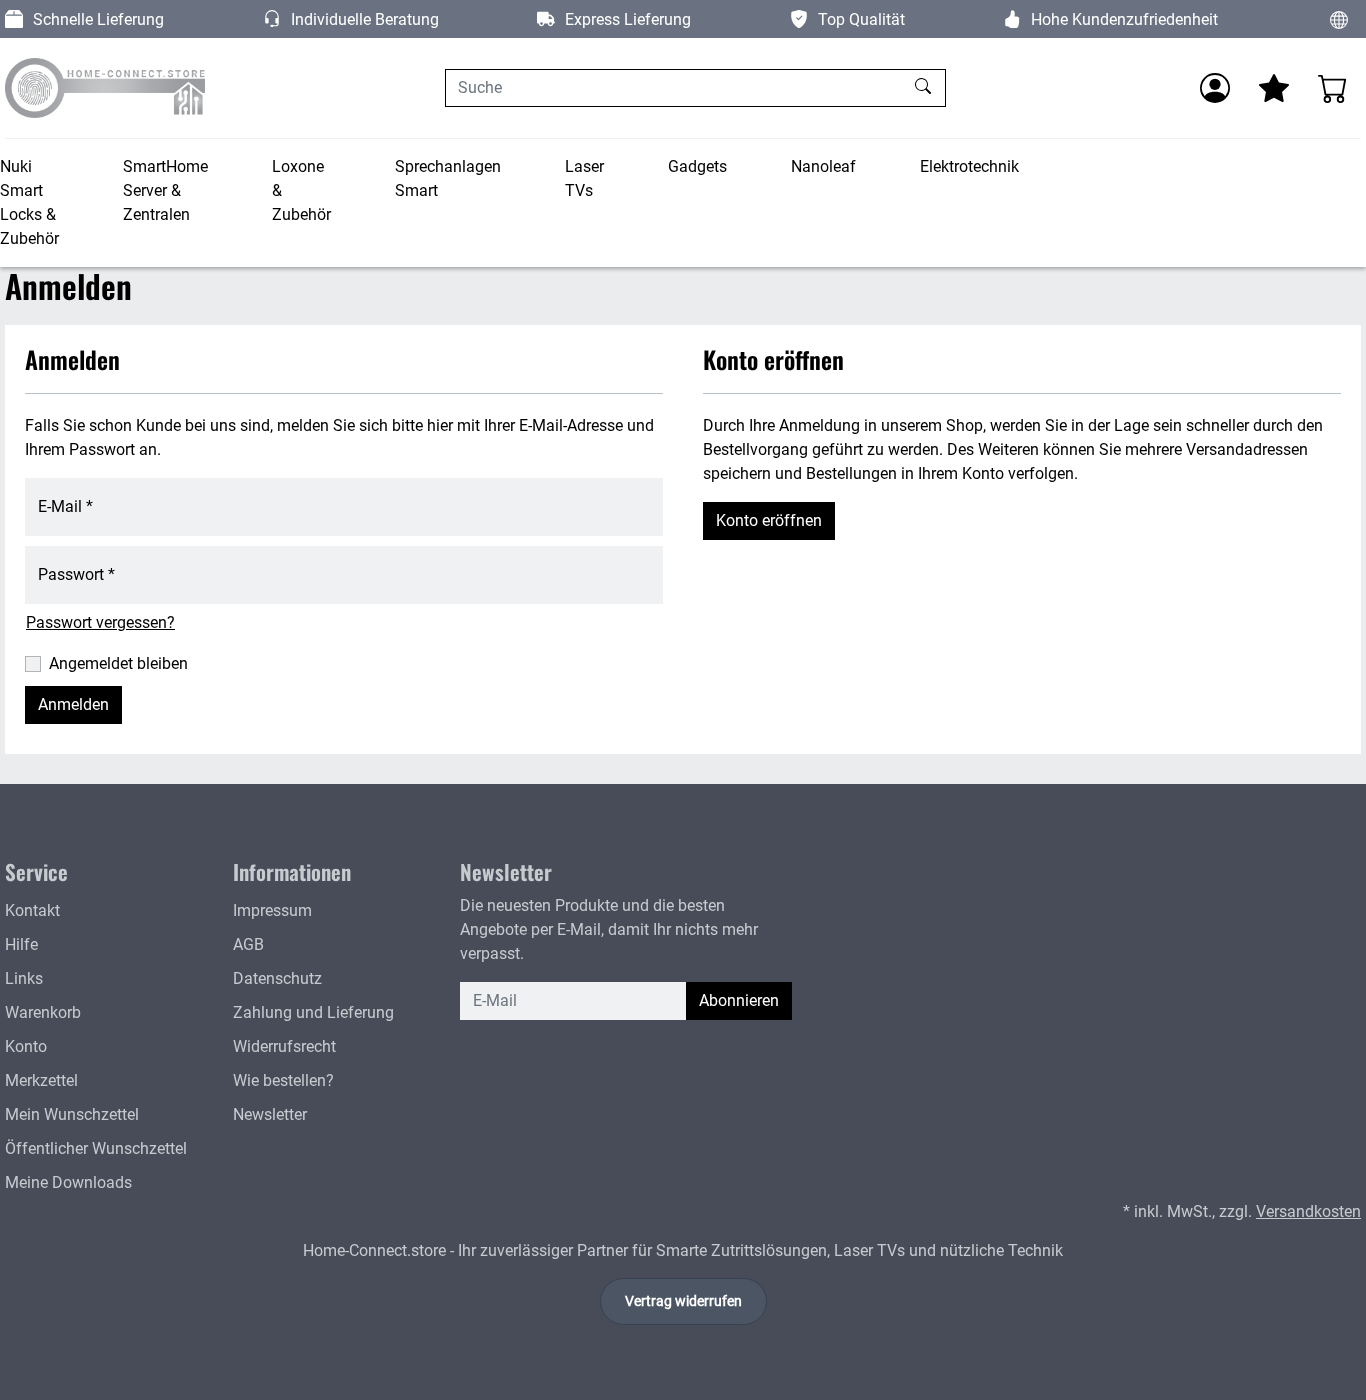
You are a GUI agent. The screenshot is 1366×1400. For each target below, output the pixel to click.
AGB (248, 944)
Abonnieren (739, 1000)
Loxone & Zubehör (301, 190)
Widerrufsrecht (284, 1046)
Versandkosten (1308, 1211)
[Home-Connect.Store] (105, 88)
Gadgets (697, 166)
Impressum (272, 910)
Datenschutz (277, 978)
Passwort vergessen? (100, 622)
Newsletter (270, 1114)
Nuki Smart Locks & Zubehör (29, 202)
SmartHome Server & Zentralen (165, 190)
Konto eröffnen (769, 520)
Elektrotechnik (969, 166)
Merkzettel (41, 1080)
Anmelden (73, 704)
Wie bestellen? (283, 1080)
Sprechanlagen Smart (448, 178)
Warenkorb (43, 1012)
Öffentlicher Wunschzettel (96, 1148)
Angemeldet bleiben (118, 663)
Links (24, 978)
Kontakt (32, 910)
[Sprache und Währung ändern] (1339, 19)
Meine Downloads (68, 1182)
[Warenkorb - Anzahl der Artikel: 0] (1333, 88)
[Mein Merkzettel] (1274, 88)
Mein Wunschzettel (72, 1114)
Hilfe (21, 944)
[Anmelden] (1215, 88)
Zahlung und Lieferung (313, 1012)
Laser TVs (584, 178)
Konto (26, 1046)
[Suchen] (925, 88)
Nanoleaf (823, 166)
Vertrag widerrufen (683, 1301)
